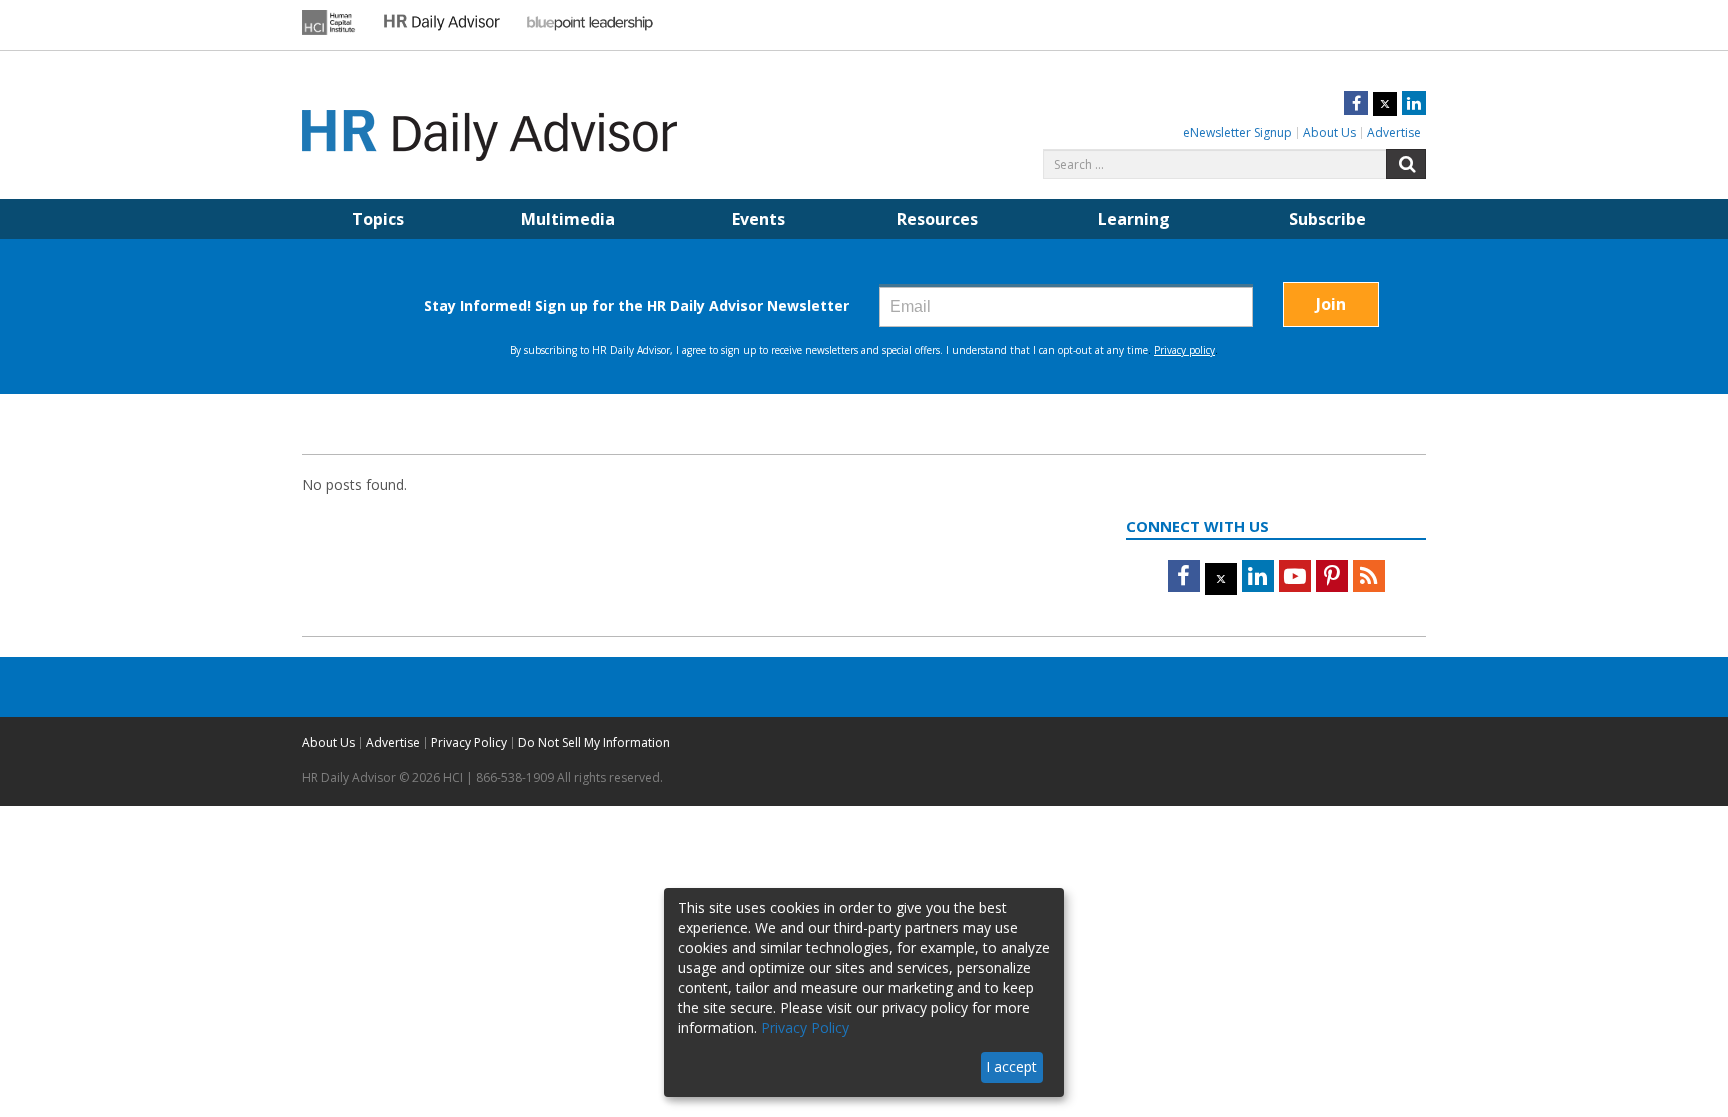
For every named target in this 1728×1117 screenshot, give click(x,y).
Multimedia (568, 219)
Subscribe (1327, 219)
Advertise (1394, 132)
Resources (937, 219)
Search (1406, 164)
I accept (1011, 1066)
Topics (378, 219)
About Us (1329, 132)
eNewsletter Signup (1237, 132)
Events (758, 219)
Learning (1134, 219)
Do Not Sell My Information (594, 742)
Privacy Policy (469, 742)
